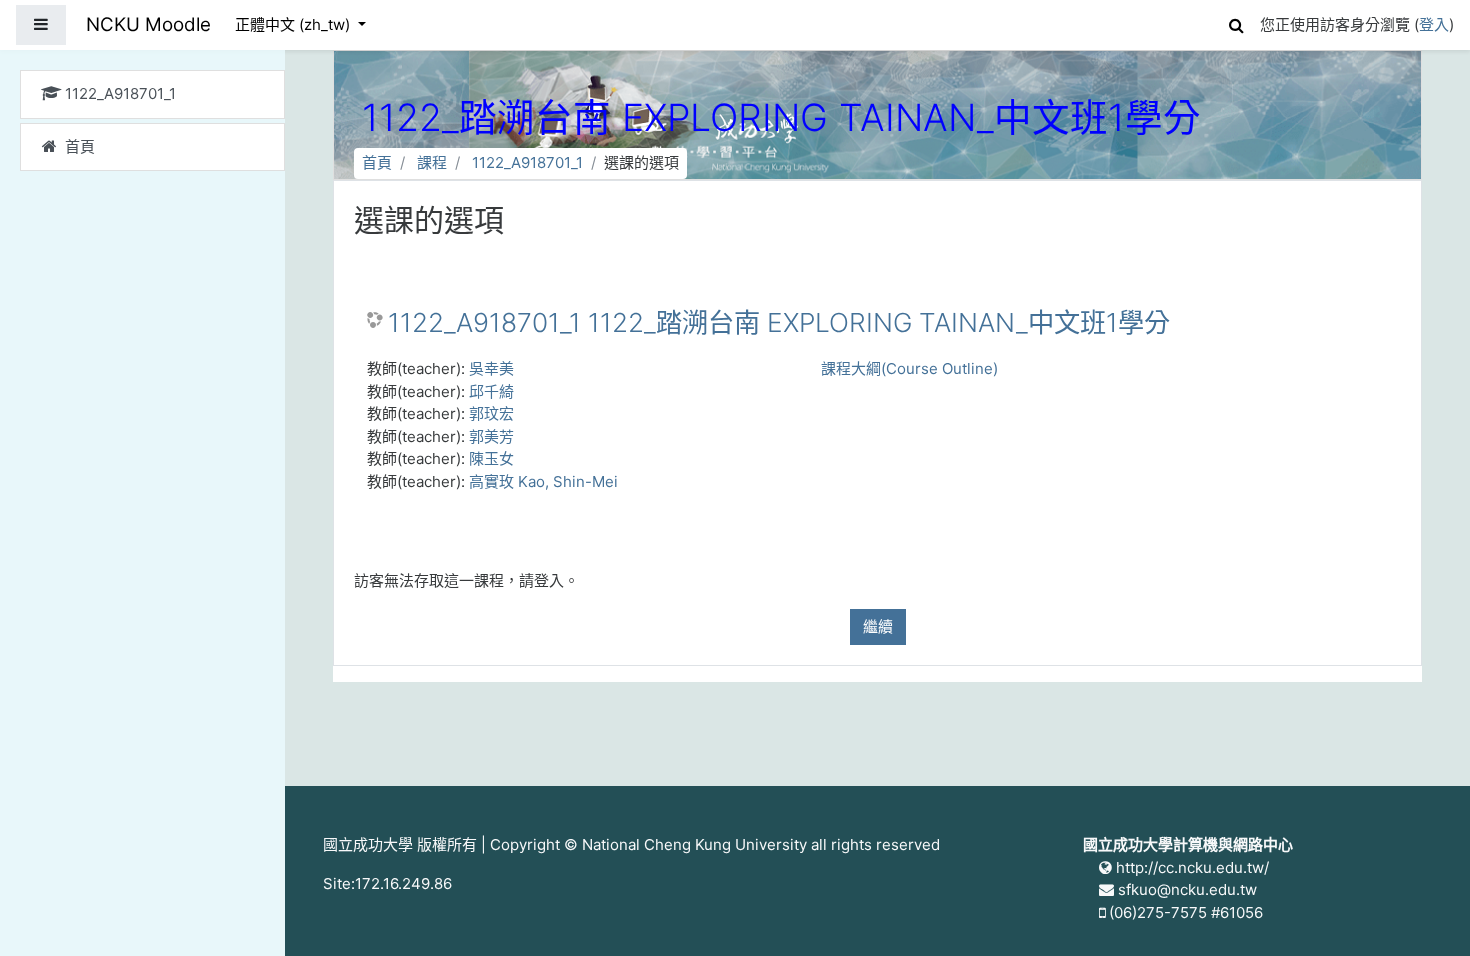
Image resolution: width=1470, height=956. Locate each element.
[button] (1236, 22)
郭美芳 (491, 436)
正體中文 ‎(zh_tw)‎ (294, 24)
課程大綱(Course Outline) (909, 368)
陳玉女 (491, 458)
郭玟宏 (491, 413)
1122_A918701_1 (527, 162)
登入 (1434, 24)
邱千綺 (491, 391)
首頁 (377, 162)
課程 (432, 162)
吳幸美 (491, 368)
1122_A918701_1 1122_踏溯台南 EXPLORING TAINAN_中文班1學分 (779, 322)
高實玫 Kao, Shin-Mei (543, 481)
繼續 (878, 626)
